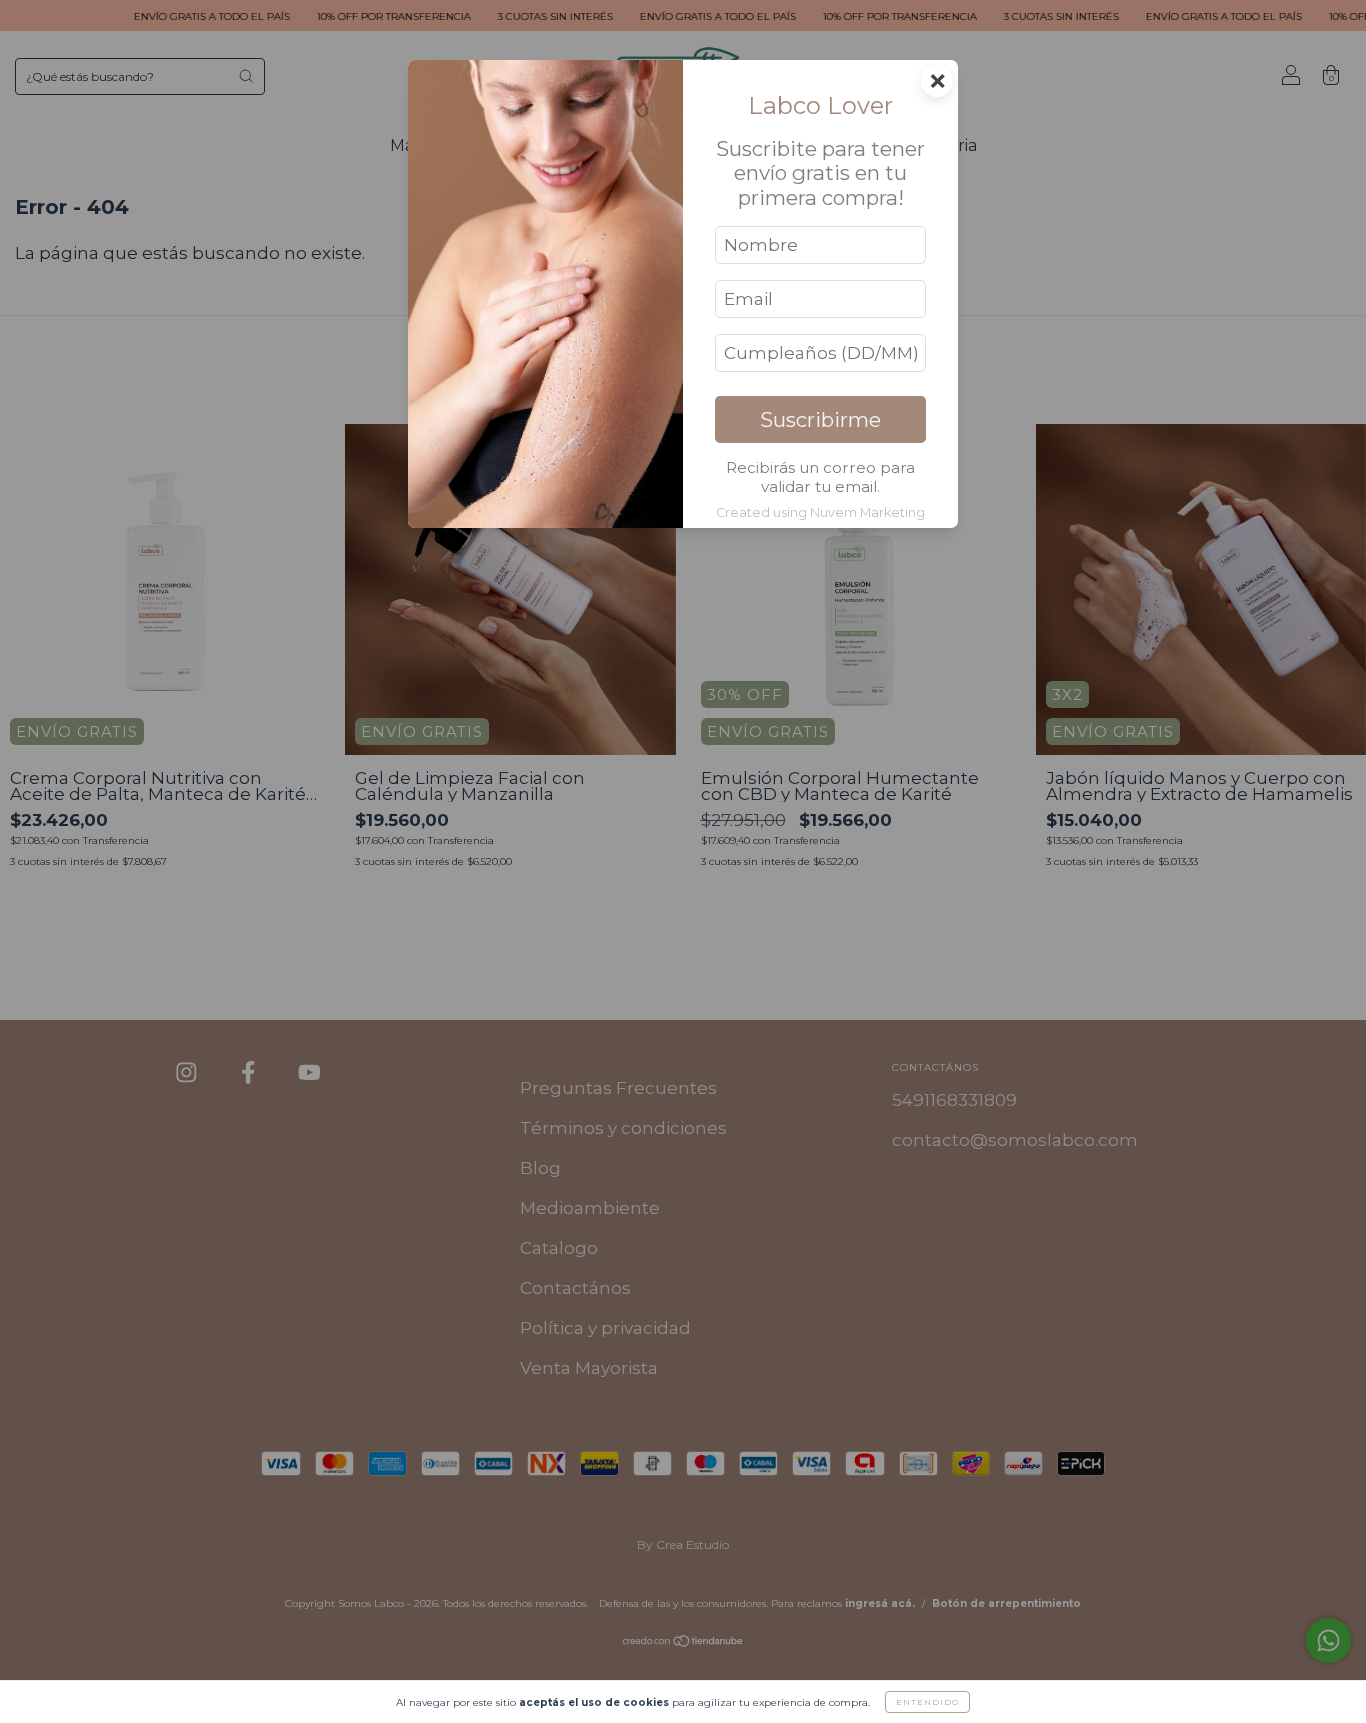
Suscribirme (820, 419)
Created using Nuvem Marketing (820, 512)
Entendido (927, 1702)
